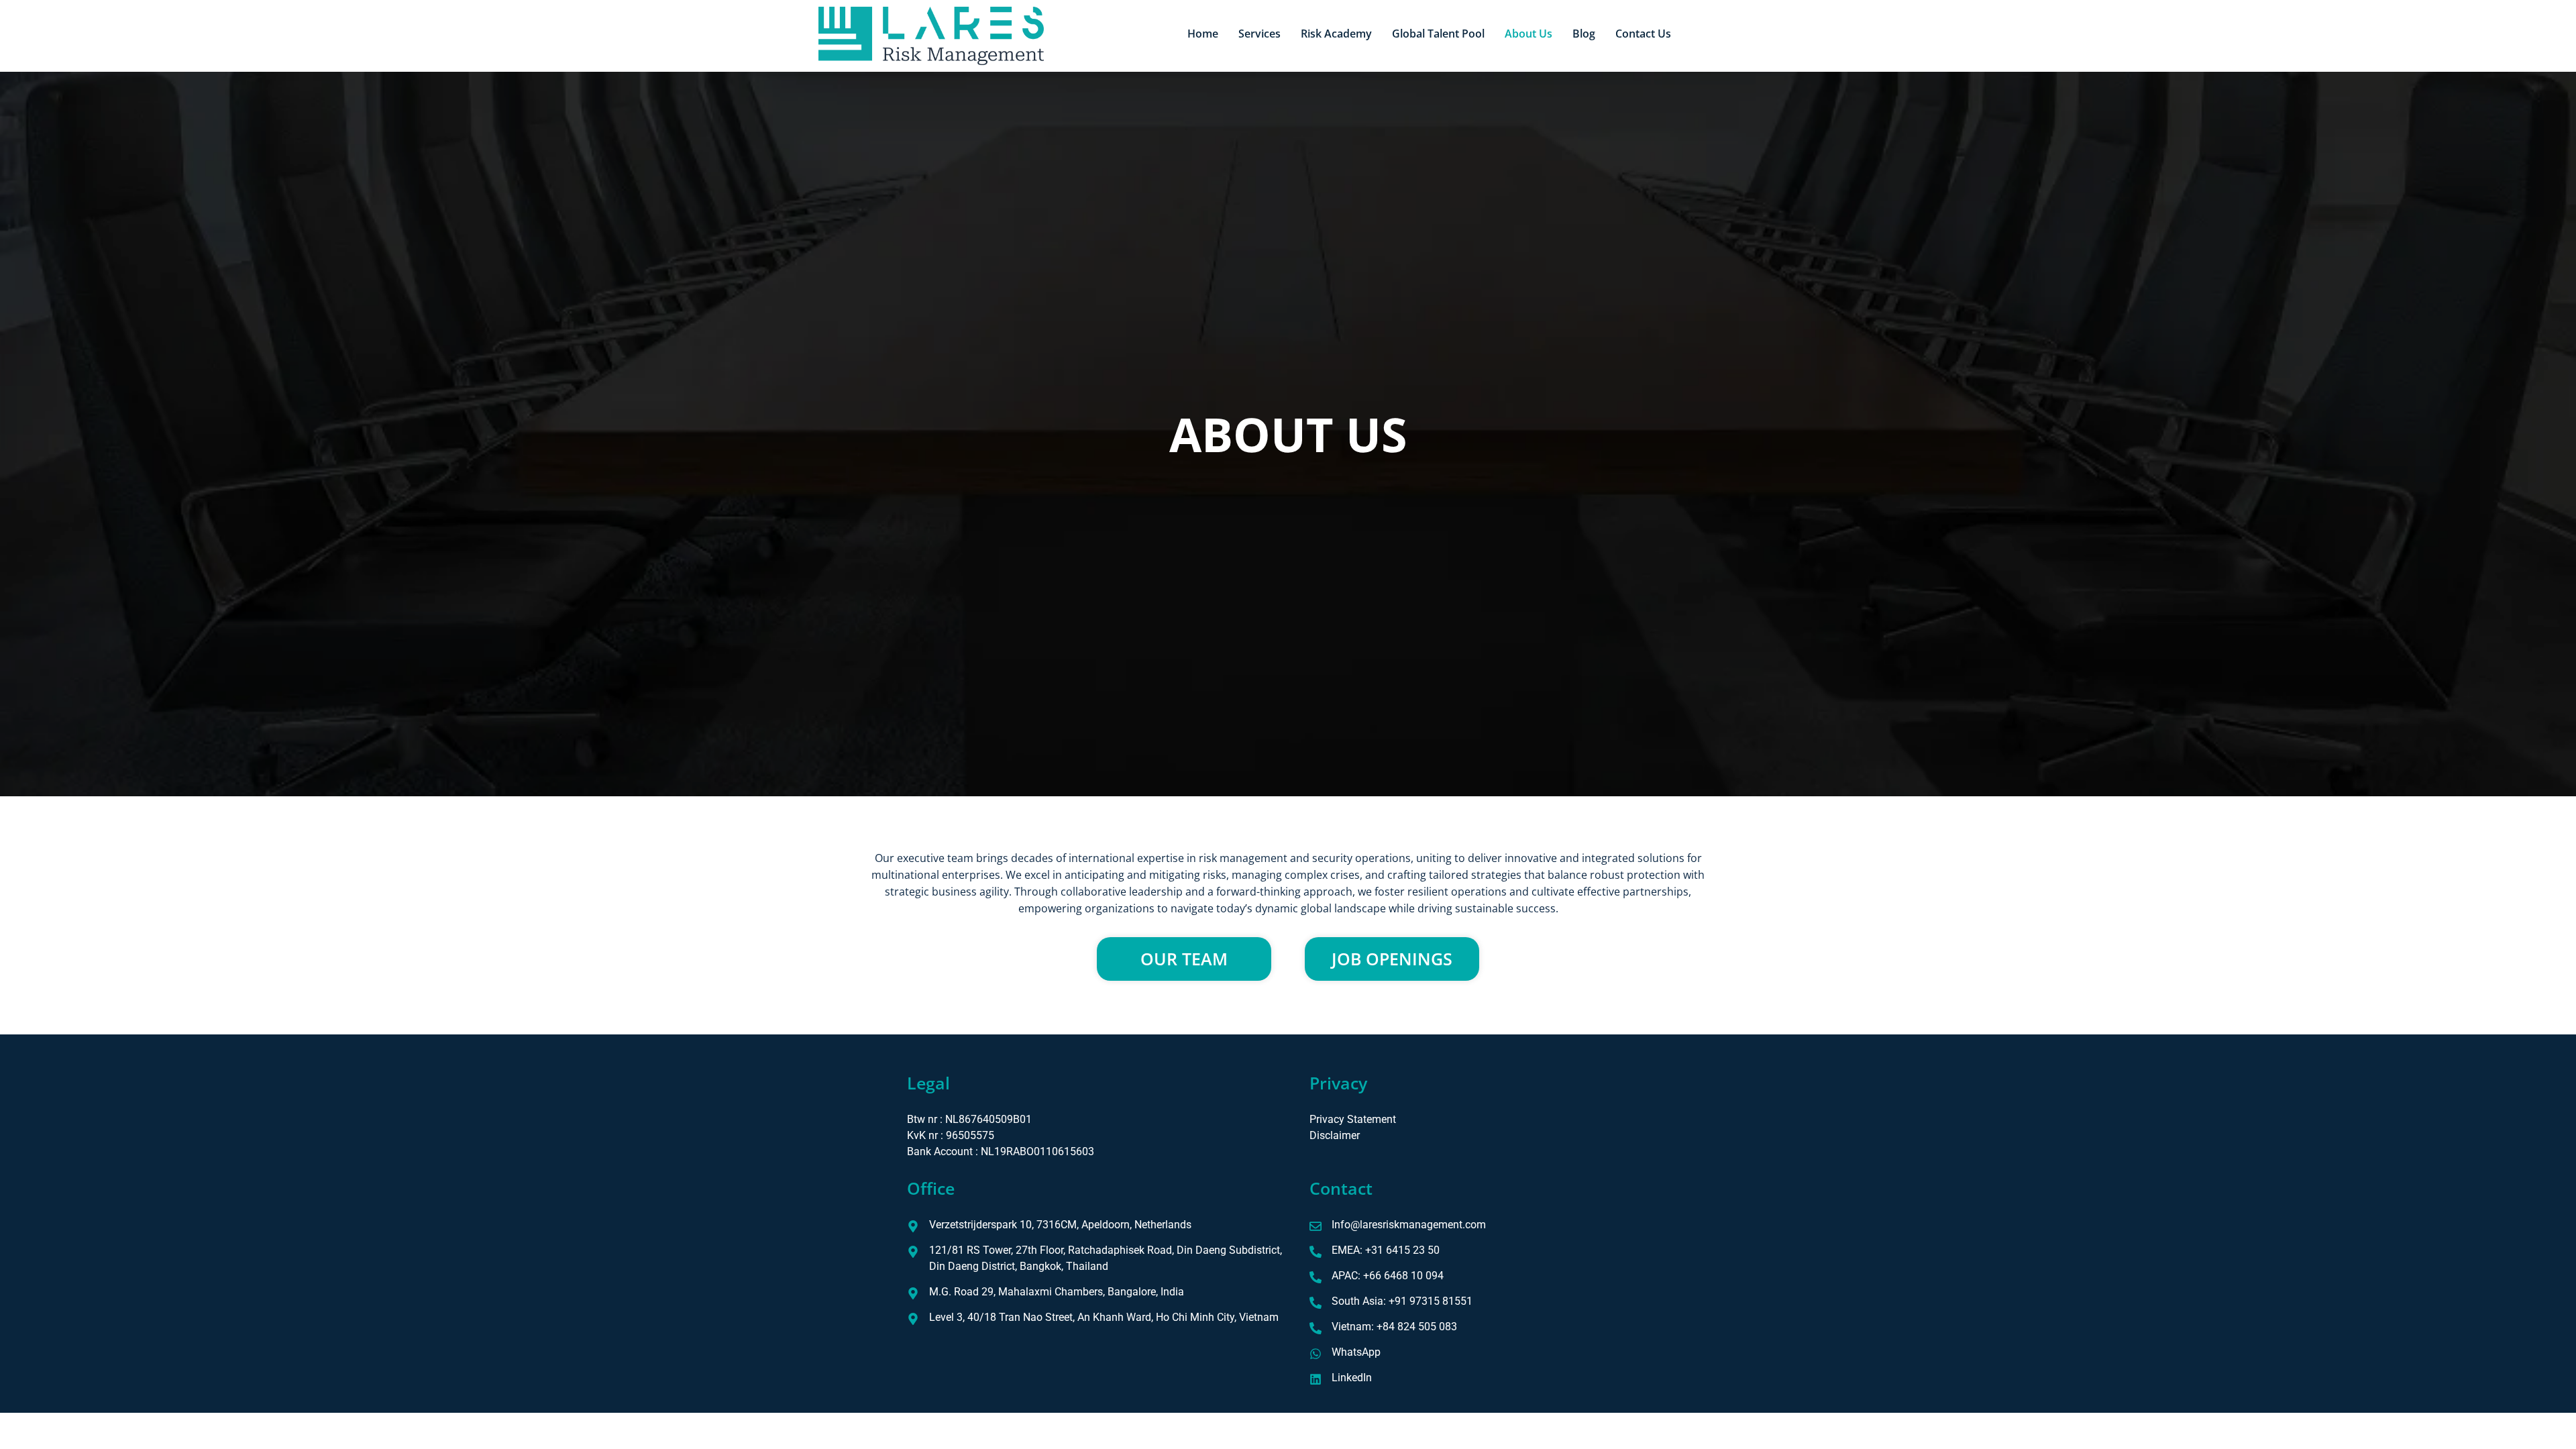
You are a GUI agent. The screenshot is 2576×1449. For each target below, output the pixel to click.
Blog (1584, 34)
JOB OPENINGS (1392, 959)
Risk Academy (1336, 34)
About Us (1528, 34)
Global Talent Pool (1438, 34)
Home (1203, 34)
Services (1259, 34)
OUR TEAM (1184, 959)
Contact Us (1643, 34)
